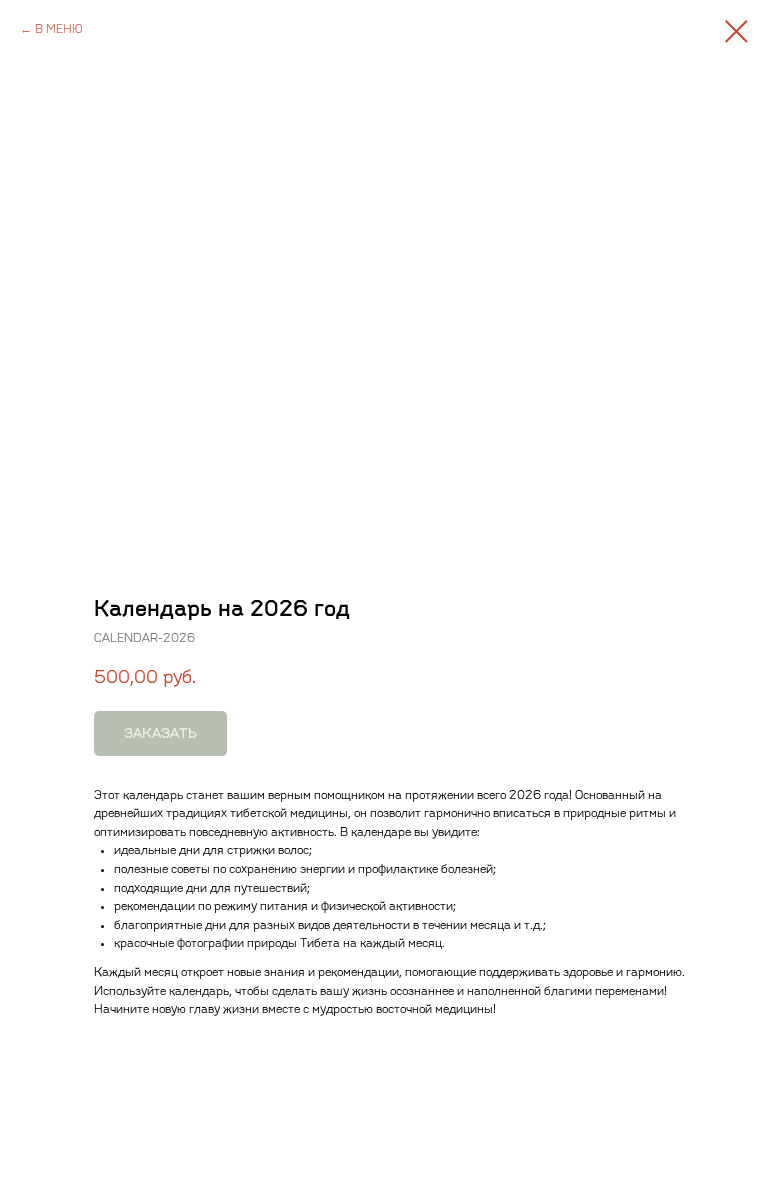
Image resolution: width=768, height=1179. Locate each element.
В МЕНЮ (59, 29)
